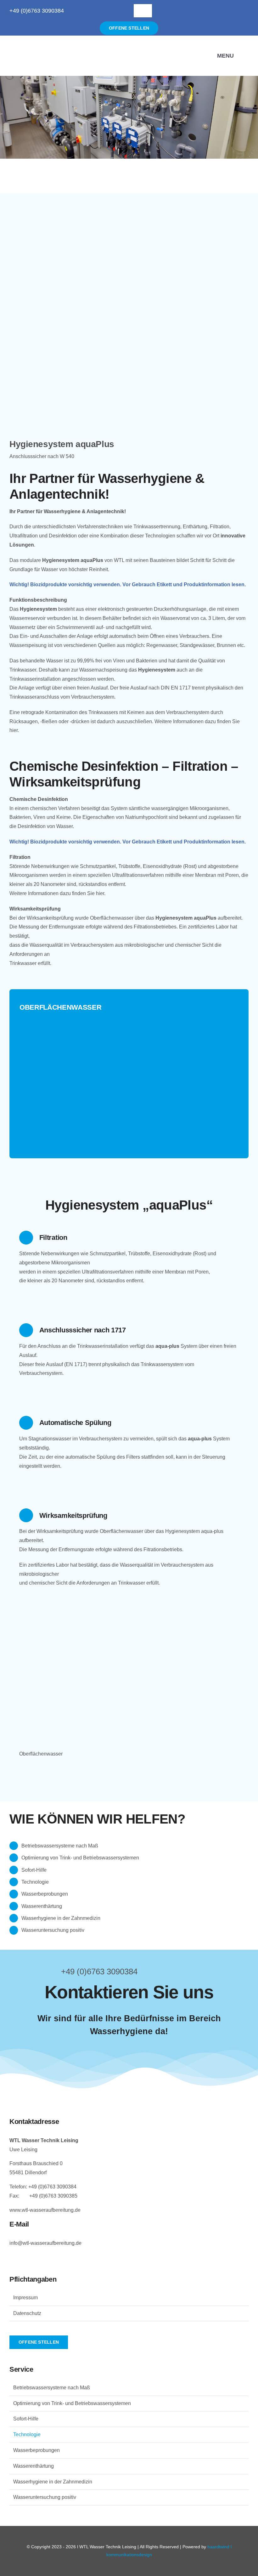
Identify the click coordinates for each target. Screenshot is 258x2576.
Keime (64, 817)
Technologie (35, 1882)
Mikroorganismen (209, 808)
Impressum (25, 2298)
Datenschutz (27, 2313)
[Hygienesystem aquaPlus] (129, 210)
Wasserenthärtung (42, 1906)
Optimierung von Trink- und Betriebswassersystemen (80, 1858)
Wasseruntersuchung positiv (53, 1930)
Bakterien (20, 817)
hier (14, 730)
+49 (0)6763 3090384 (37, 11)
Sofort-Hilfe (34, 1870)
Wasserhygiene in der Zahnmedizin (61, 1918)
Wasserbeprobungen (45, 1894)
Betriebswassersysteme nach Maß (60, 1846)
